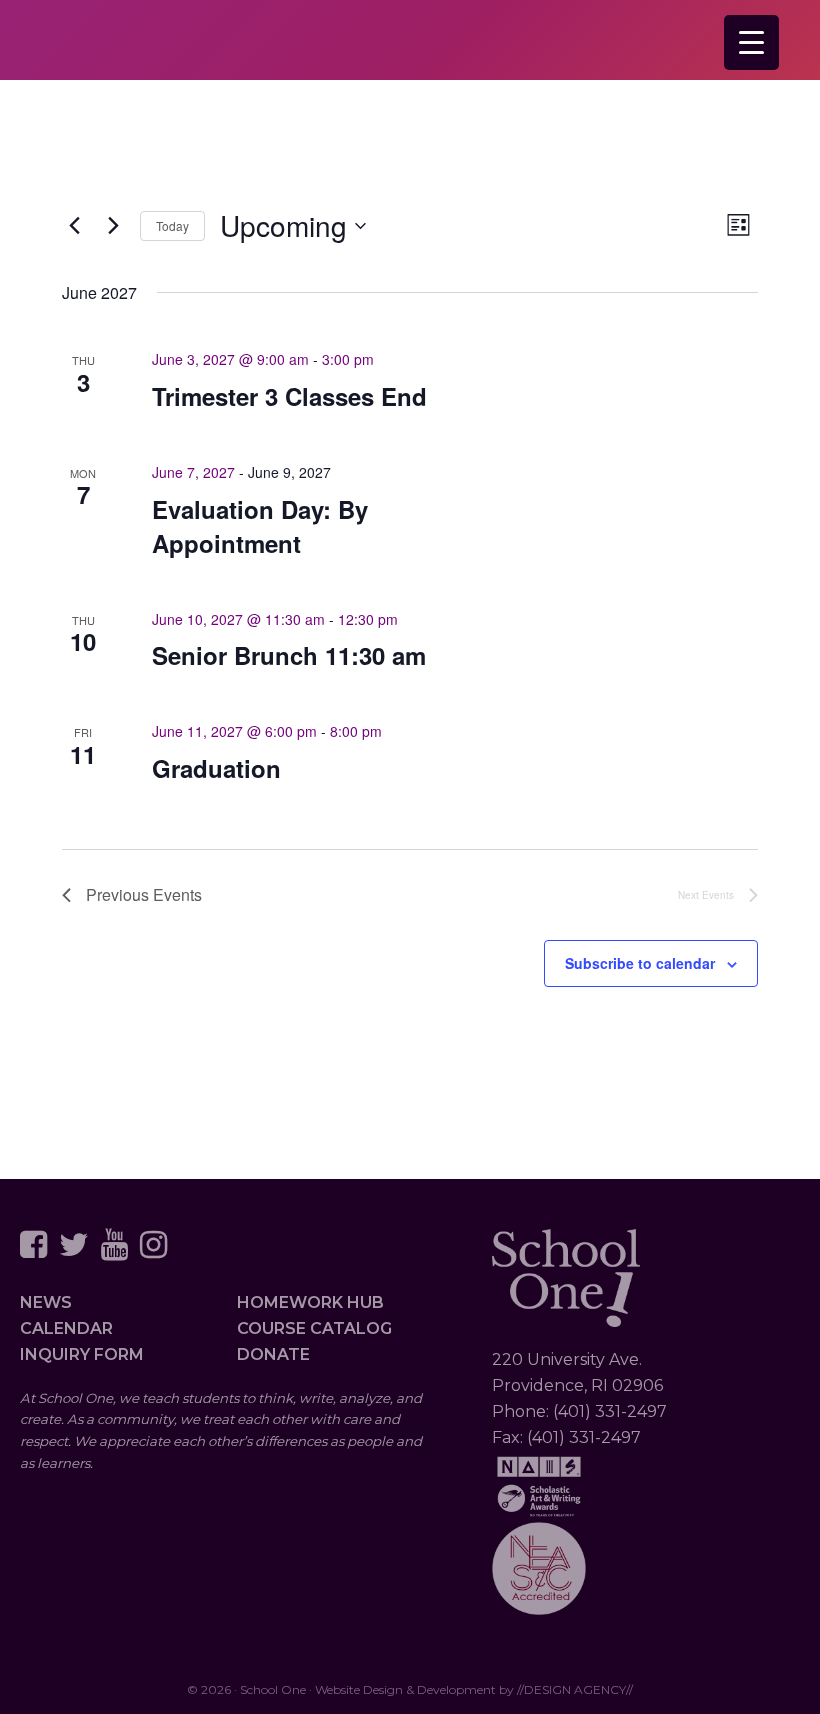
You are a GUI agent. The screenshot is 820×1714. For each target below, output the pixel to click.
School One (410, 46)
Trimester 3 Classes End (289, 396)
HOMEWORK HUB (310, 1302)
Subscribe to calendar (640, 963)
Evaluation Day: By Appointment (260, 526)
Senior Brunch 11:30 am (289, 655)
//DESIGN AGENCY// (575, 1689)
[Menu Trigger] (751, 42)
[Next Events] (113, 226)
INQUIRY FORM (82, 1354)
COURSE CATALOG (314, 1328)
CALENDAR (66, 1328)
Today (172, 225)
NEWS (46, 1302)
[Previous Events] (74, 226)
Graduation (216, 768)
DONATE (273, 1354)
